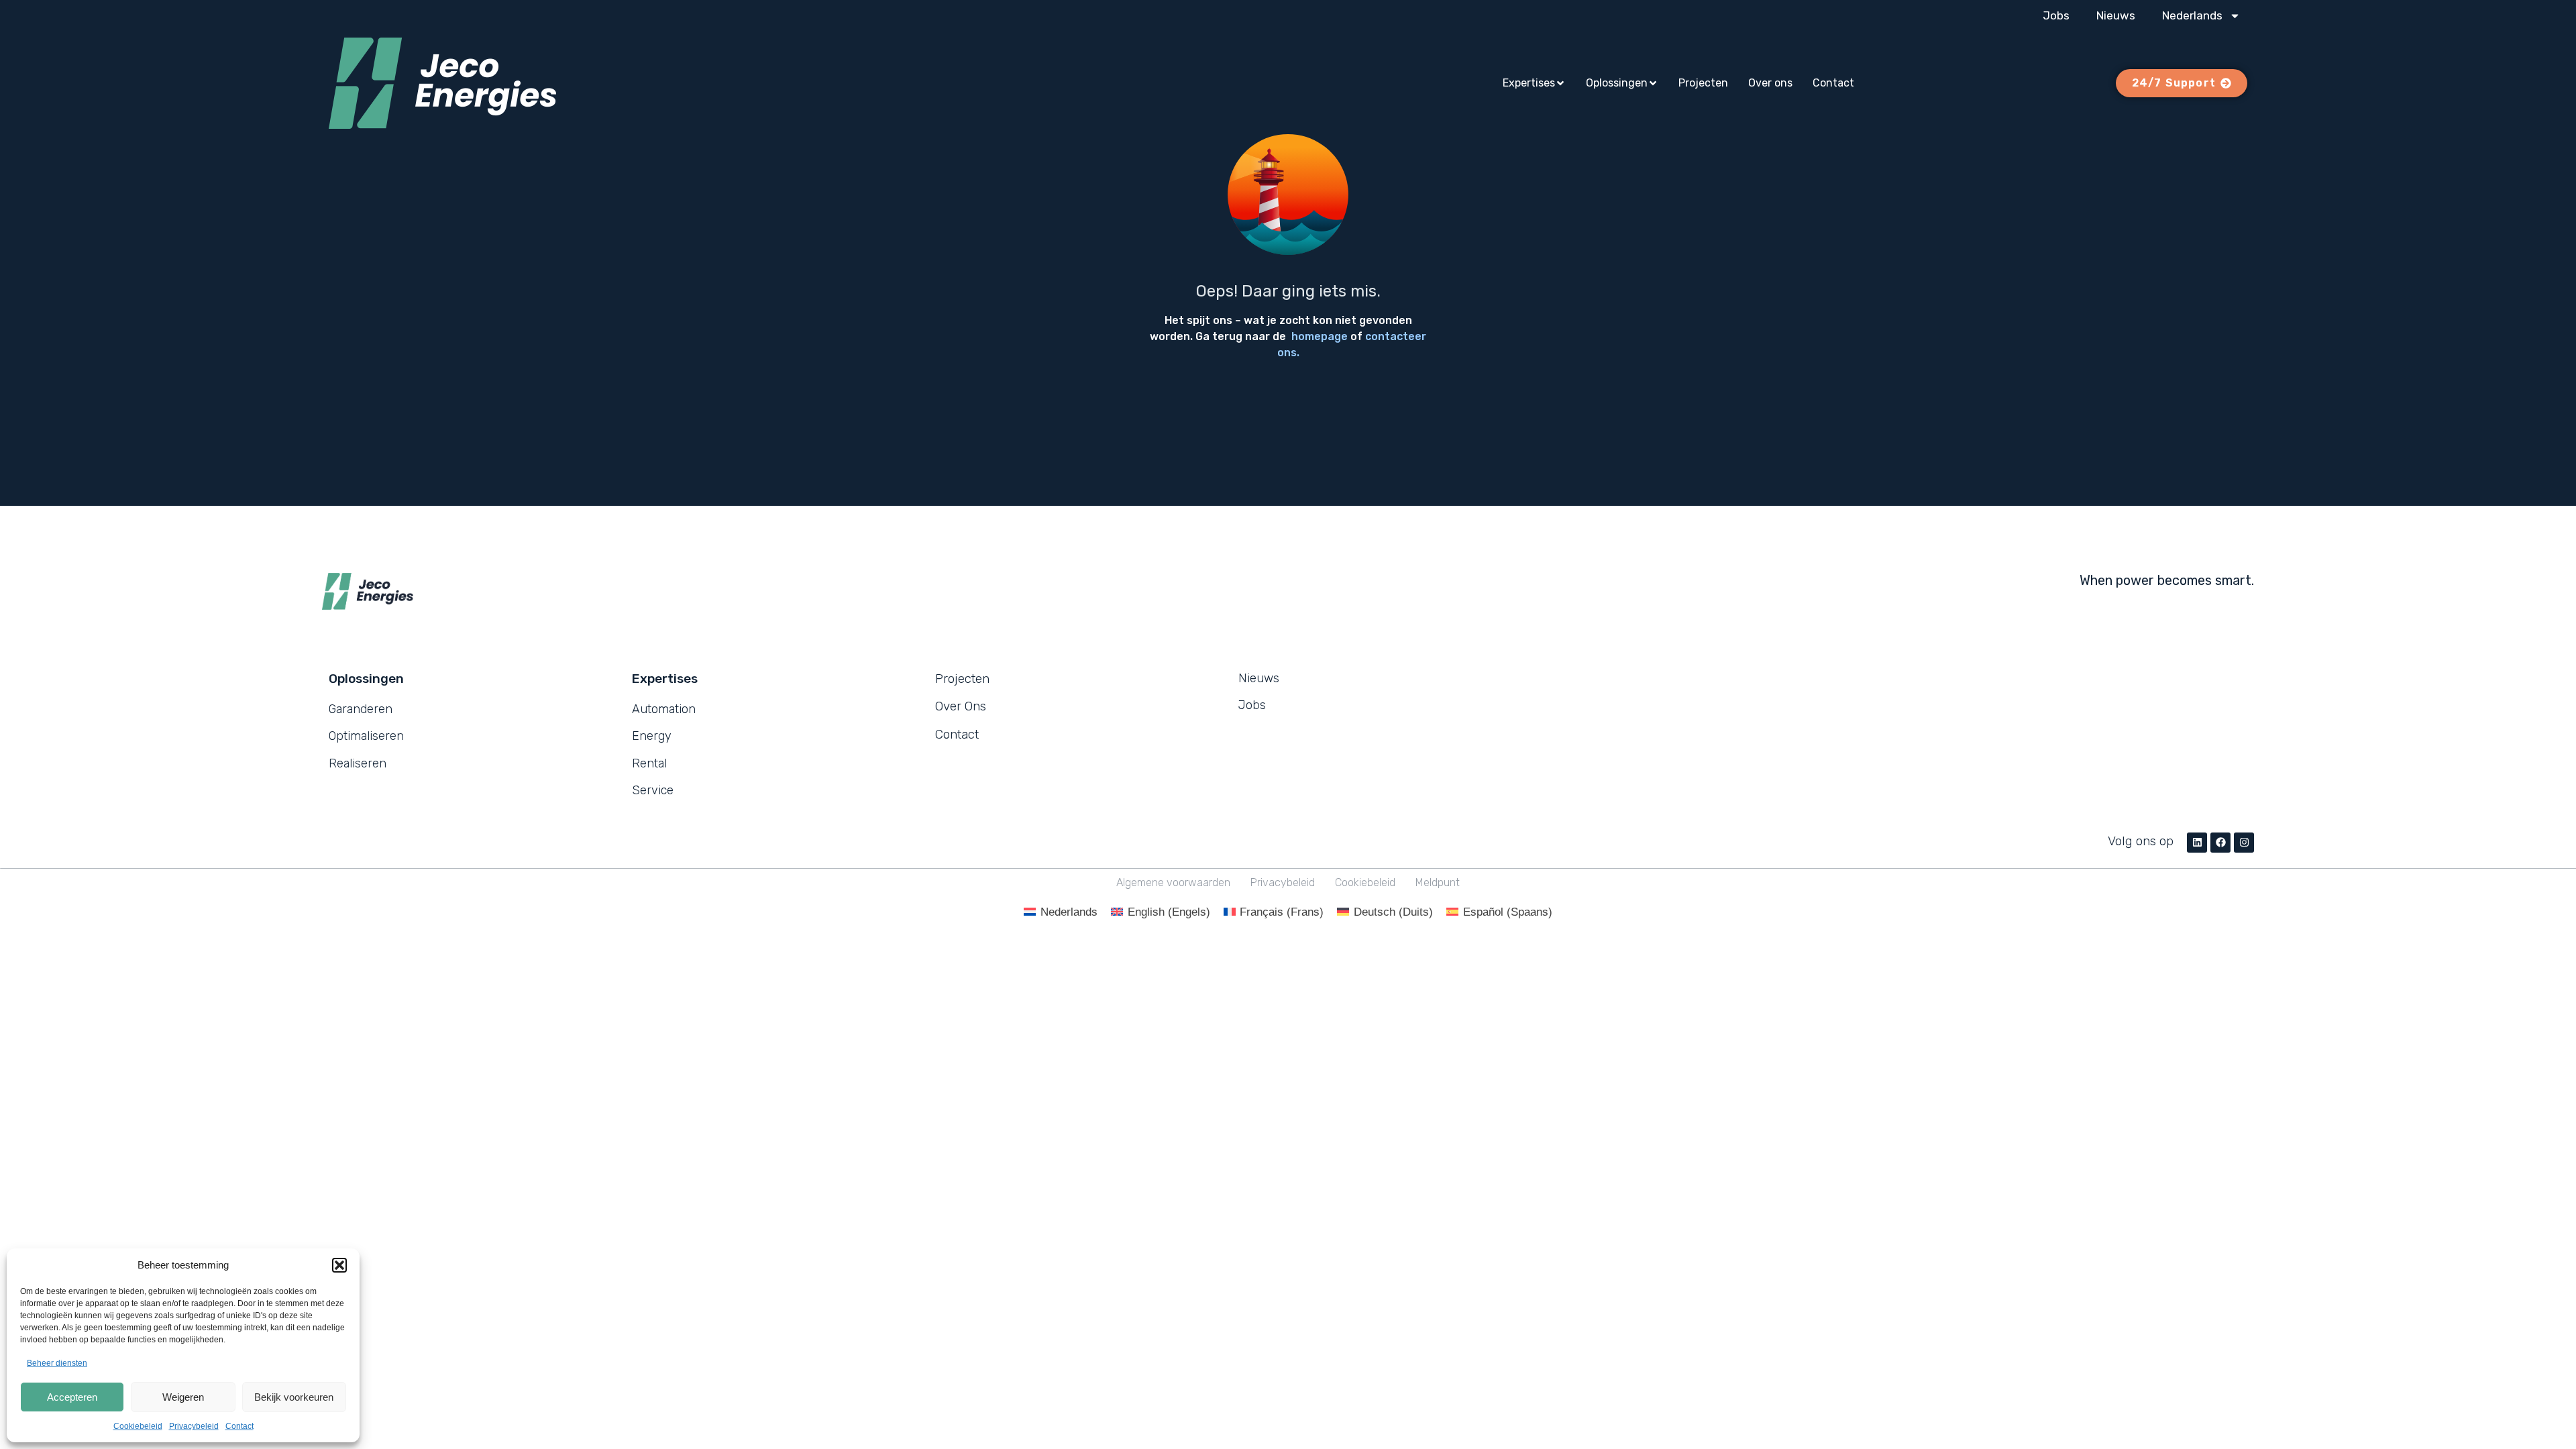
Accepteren (72, 1397)
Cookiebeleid (138, 1426)
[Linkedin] (2197, 843)
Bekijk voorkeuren (294, 1397)
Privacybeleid (194, 1426)
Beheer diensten (57, 1363)
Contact (239, 1426)
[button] (339, 1265)
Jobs (2056, 15)
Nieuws (2116, 15)
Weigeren (183, 1397)
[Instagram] (2244, 843)
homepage (1320, 336)
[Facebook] (2220, 843)
